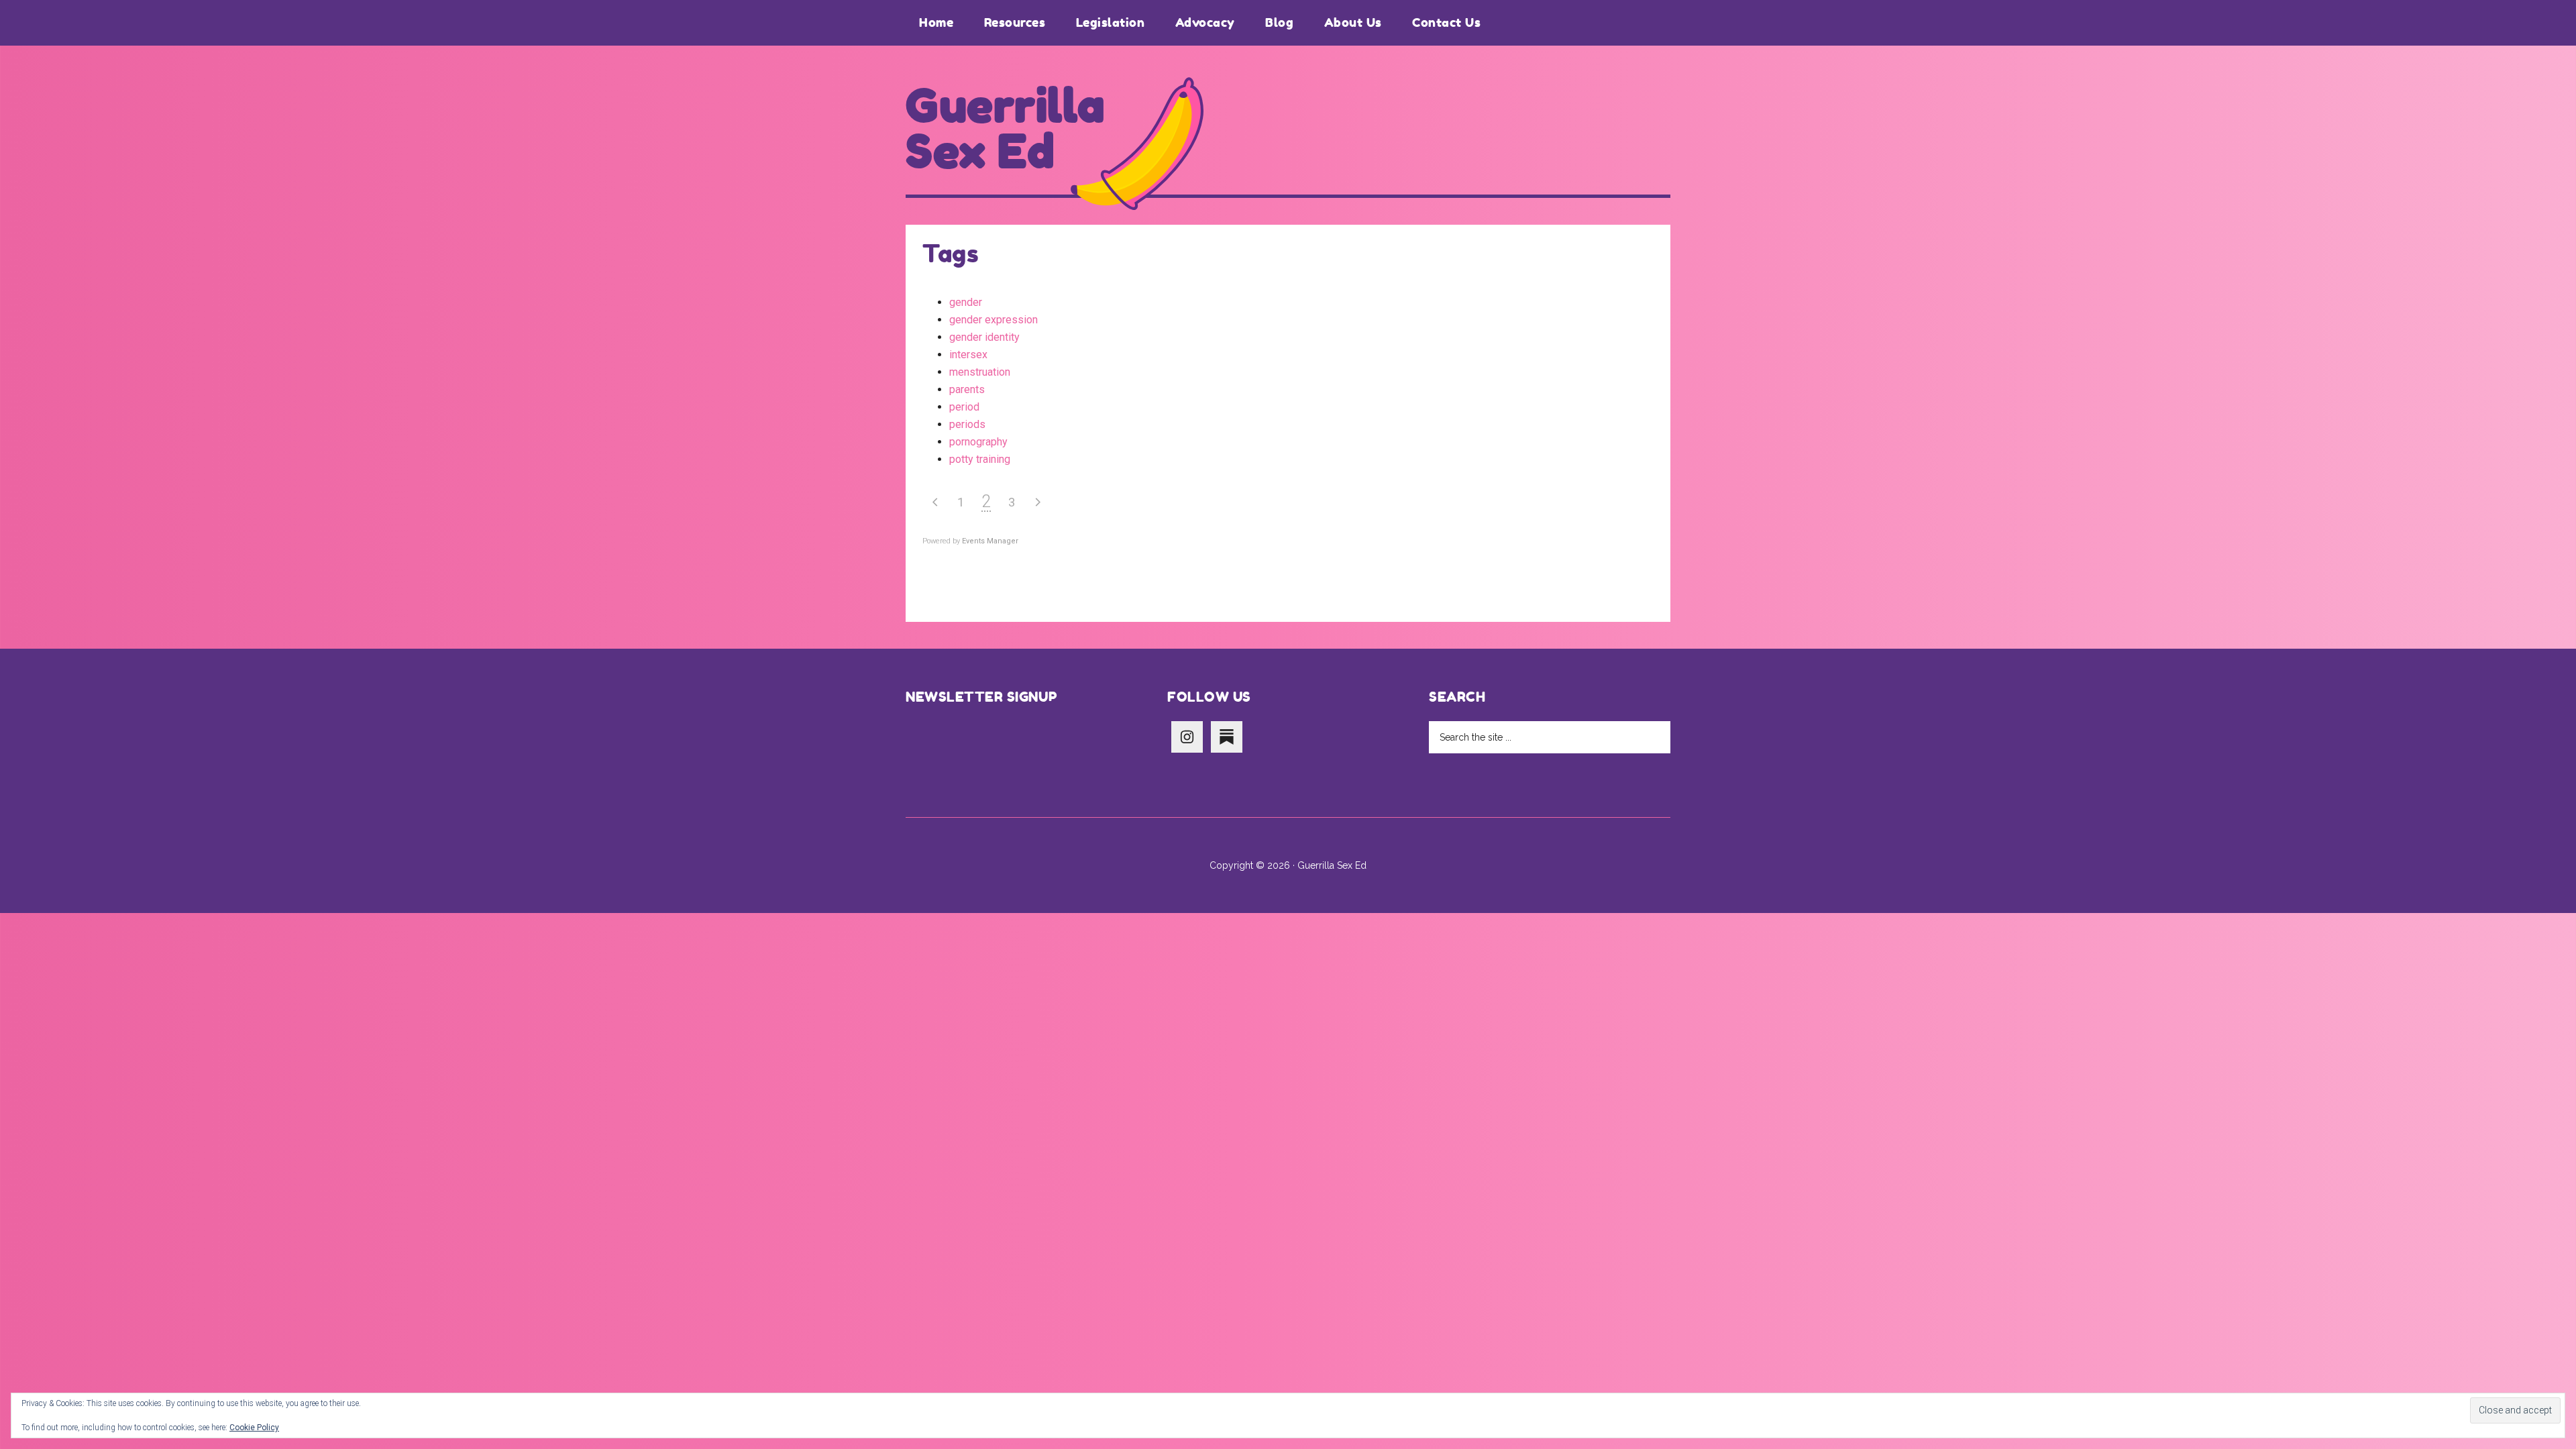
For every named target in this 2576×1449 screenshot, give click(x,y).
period (964, 407)
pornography (978, 442)
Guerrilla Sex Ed (1006, 129)
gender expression (994, 320)
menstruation (980, 372)
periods (967, 424)
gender (966, 302)
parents (967, 389)
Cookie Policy (254, 1428)
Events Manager (990, 541)
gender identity (984, 337)
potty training (980, 459)
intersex (968, 355)
